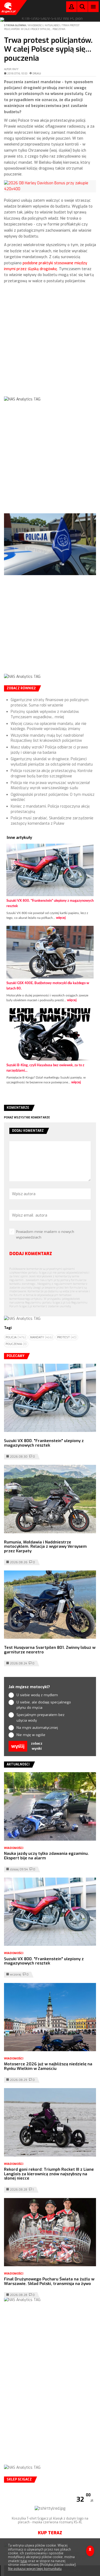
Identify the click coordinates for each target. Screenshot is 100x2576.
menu (93, 7)
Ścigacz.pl (8, 7)
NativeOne (50, 1091)
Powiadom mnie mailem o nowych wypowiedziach (45, 1235)
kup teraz (50, 2533)
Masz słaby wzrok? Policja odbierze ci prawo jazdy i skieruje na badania (49, 750)
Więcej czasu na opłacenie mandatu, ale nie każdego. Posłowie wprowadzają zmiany (49, 726)
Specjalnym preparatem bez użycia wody (41, 1718)
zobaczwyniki (37, 1746)
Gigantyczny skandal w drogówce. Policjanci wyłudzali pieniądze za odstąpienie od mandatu (52, 762)
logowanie (71, 8)
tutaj (24, 2561)
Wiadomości (36, 25)
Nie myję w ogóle (31, 1735)
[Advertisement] (50, 344)
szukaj (82, 8)
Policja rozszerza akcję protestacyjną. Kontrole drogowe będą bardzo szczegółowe (52, 773)
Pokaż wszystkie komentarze (27, 1117)
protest (67, 1337)
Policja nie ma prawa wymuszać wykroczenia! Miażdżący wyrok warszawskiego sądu (50, 786)
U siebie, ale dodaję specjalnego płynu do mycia (44, 1705)
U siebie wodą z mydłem (37, 1695)
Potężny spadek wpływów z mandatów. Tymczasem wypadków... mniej (45, 714)
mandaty (41, 1337)
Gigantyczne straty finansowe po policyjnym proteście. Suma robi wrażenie (50, 703)
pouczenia (16, 1344)
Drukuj (37, 74)
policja (16, 1337)
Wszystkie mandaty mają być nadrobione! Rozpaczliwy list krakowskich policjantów (47, 738)
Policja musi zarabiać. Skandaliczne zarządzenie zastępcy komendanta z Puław (52, 821)
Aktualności (53, 25)
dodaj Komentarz (31, 1254)
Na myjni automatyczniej (37, 1728)
